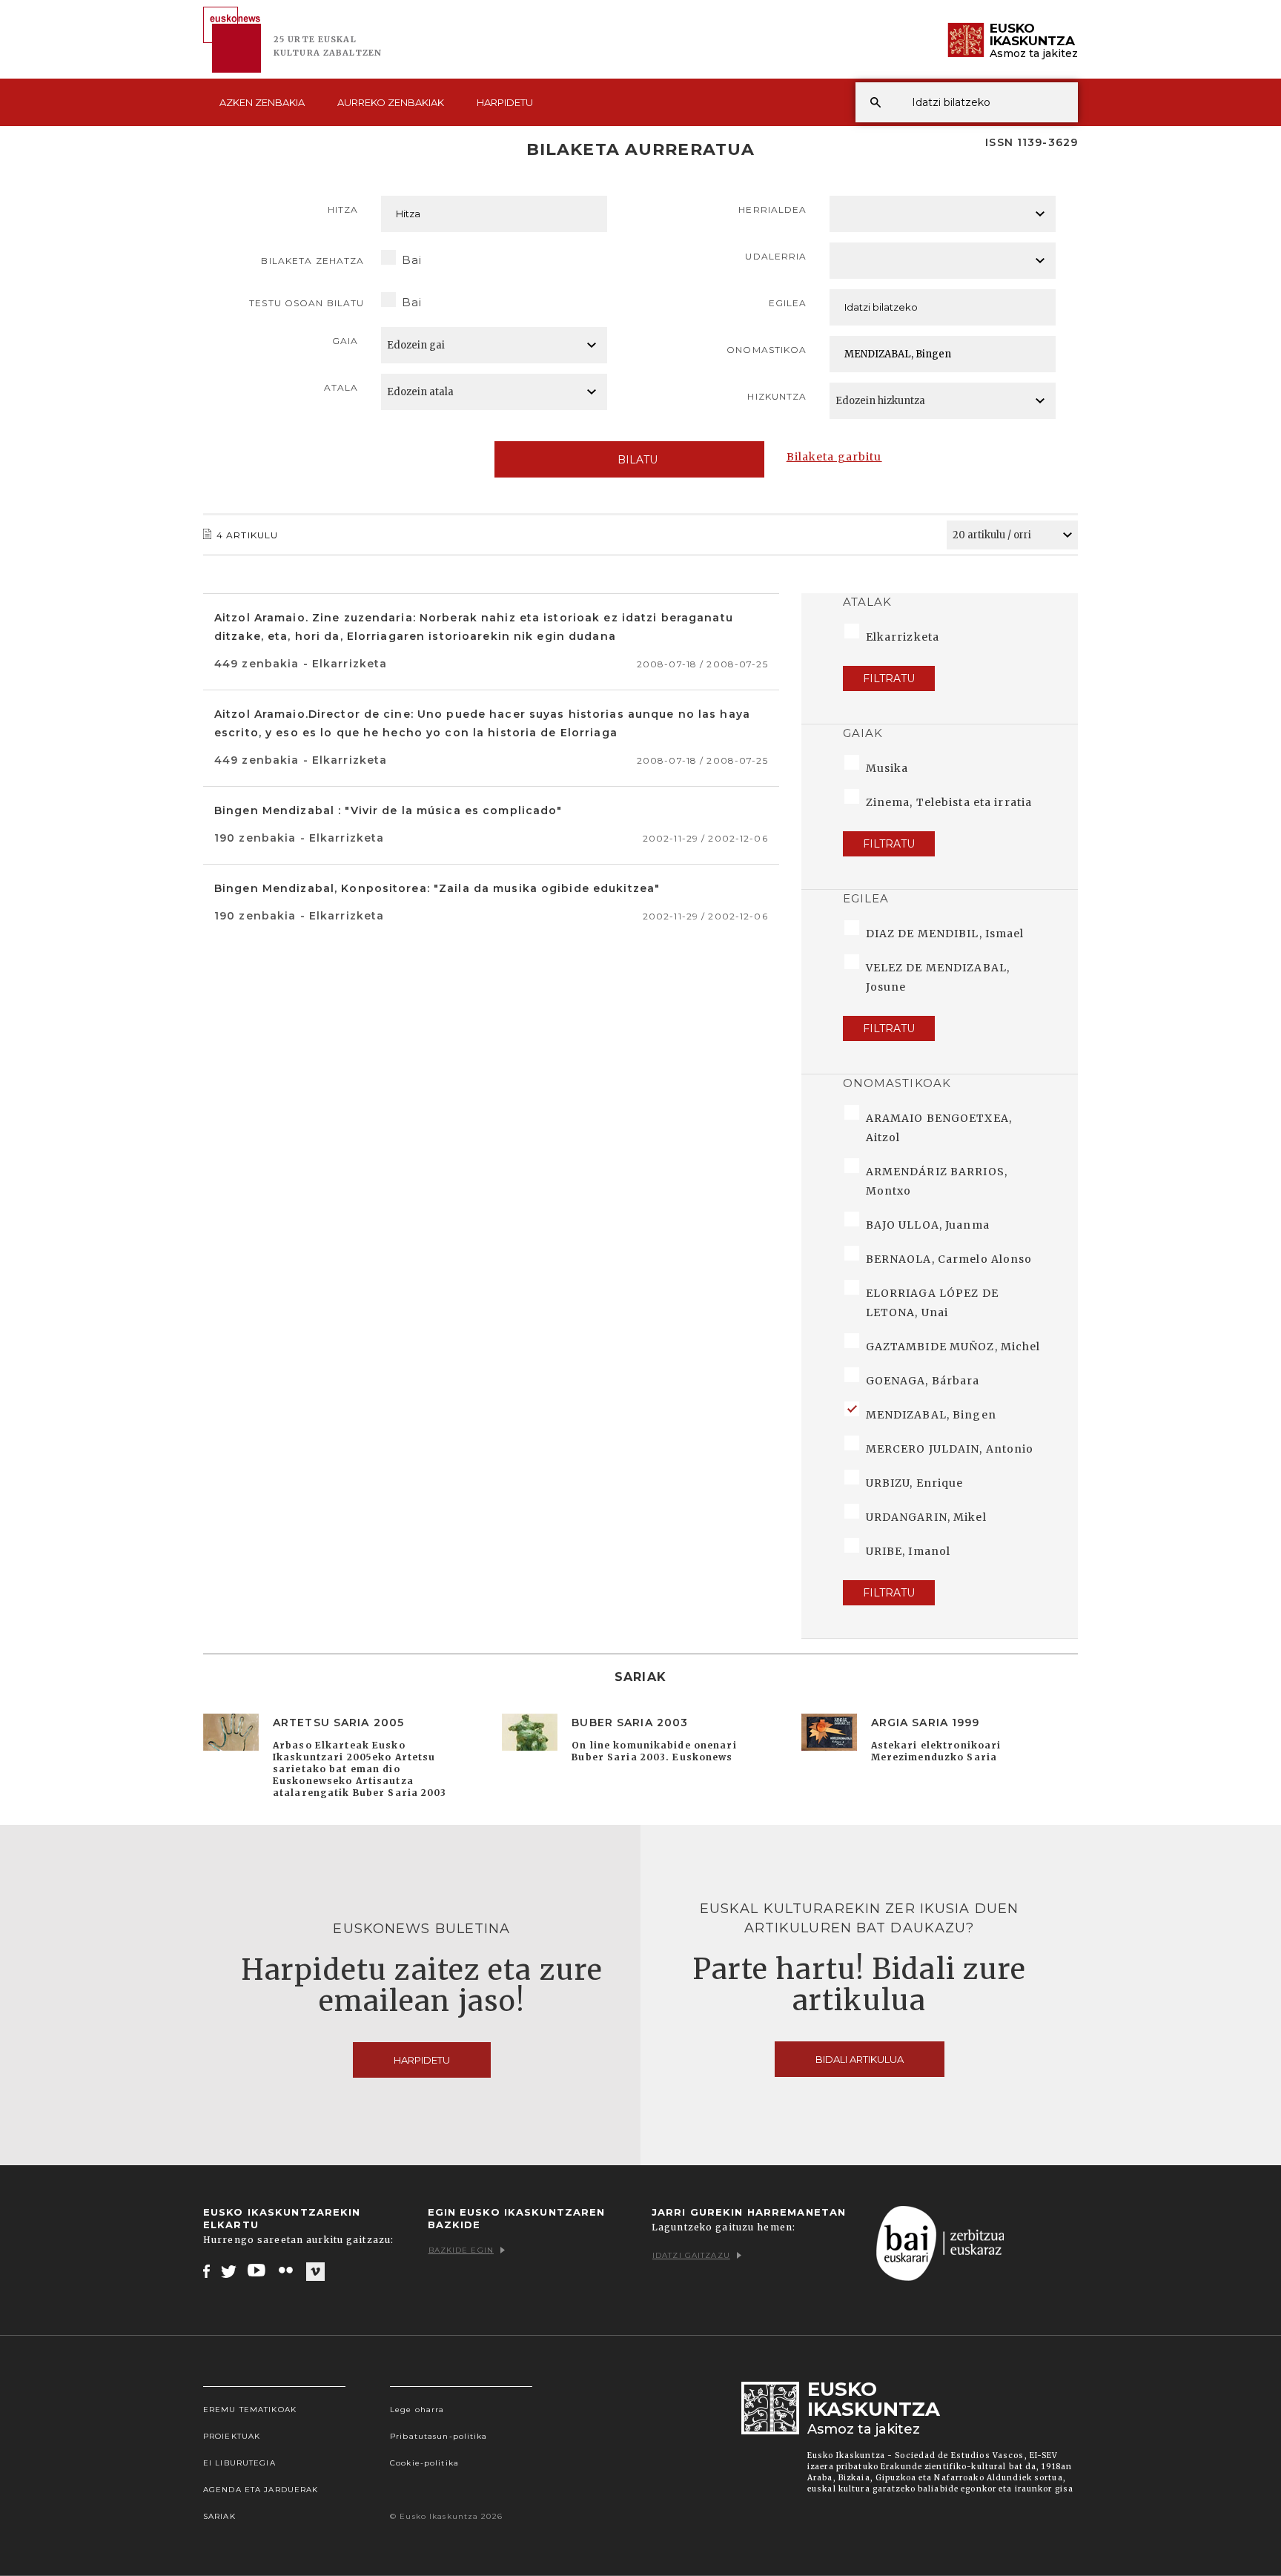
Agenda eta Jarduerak (261, 2490)
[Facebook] (206, 2270)
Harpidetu (505, 102)
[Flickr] (287, 2270)
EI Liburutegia (239, 2463)
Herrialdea (772, 209)
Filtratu (889, 678)
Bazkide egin (461, 2250)
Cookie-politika (424, 2463)
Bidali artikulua (860, 2059)
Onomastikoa (767, 350)
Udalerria (776, 256)
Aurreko (391, 102)
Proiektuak (232, 2436)
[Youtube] (258, 2270)
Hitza (343, 209)
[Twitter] (229, 2270)
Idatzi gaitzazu (691, 2255)
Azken (262, 102)
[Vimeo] (315, 2271)
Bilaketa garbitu (834, 457)
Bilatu (638, 460)
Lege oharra (417, 2410)
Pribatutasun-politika (439, 2436)
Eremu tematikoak (250, 2410)
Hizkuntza (777, 396)
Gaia (345, 341)
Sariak (219, 2516)
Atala (341, 387)
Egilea (788, 303)
